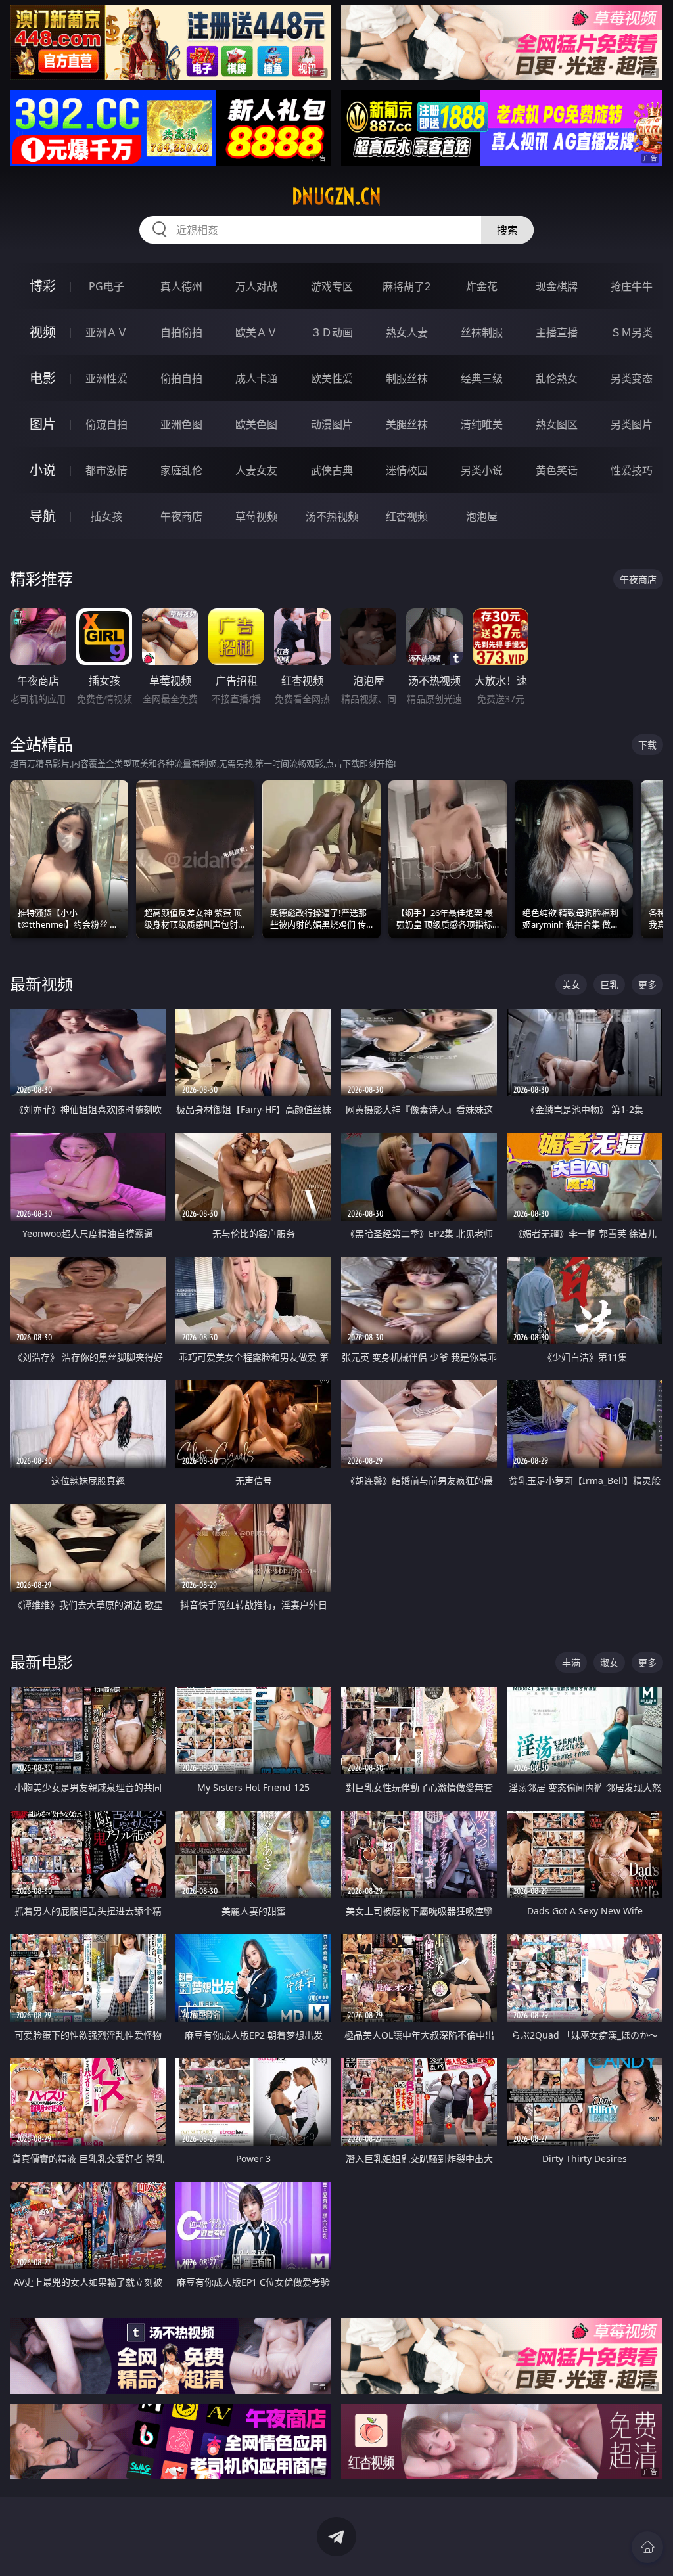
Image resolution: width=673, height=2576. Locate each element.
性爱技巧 (632, 470)
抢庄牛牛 (632, 286)
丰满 (571, 1662)
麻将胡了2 (406, 286)
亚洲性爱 (106, 378)
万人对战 (256, 286)
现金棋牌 (557, 286)
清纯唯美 (482, 424)
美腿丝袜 (407, 424)
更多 (647, 984)
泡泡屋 (482, 516)
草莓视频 (256, 516)
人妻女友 (256, 470)
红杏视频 (407, 516)
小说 (43, 470)
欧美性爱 (332, 378)
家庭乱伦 (181, 470)
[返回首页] (647, 2547)
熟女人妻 (407, 332)
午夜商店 (181, 516)
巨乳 (609, 984)
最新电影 (41, 1662)
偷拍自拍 (181, 378)
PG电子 (106, 286)
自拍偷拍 (181, 332)
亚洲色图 (181, 424)
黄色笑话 (557, 470)
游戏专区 (332, 286)
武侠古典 (332, 470)
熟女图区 (557, 424)
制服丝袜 (407, 378)
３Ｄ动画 (332, 332)
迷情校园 (407, 470)
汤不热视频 (332, 516)
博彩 (43, 286)
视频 (43, 332)
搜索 (507, 230)
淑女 (609, 1662)
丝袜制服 (482, 332)
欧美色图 (256, 424)
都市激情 (106, 470)
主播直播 (557, 332)
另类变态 (632, 378)
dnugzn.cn (336, 196)
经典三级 (482, 378)
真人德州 (181, 286)
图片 (43, 424)
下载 (647, 745)
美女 (571, 984)
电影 (43, 378)
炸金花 (482, 286)
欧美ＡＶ (256, 332)
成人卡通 (256, 378)
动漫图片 (332, 424)
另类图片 (632, 424)
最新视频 (41, 984)
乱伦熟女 (557, 378)
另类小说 (482, 470)
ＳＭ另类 (632, 332)
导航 (43, 516)
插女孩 (106, 516)
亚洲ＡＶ (106, 332)
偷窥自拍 (106, 424)
